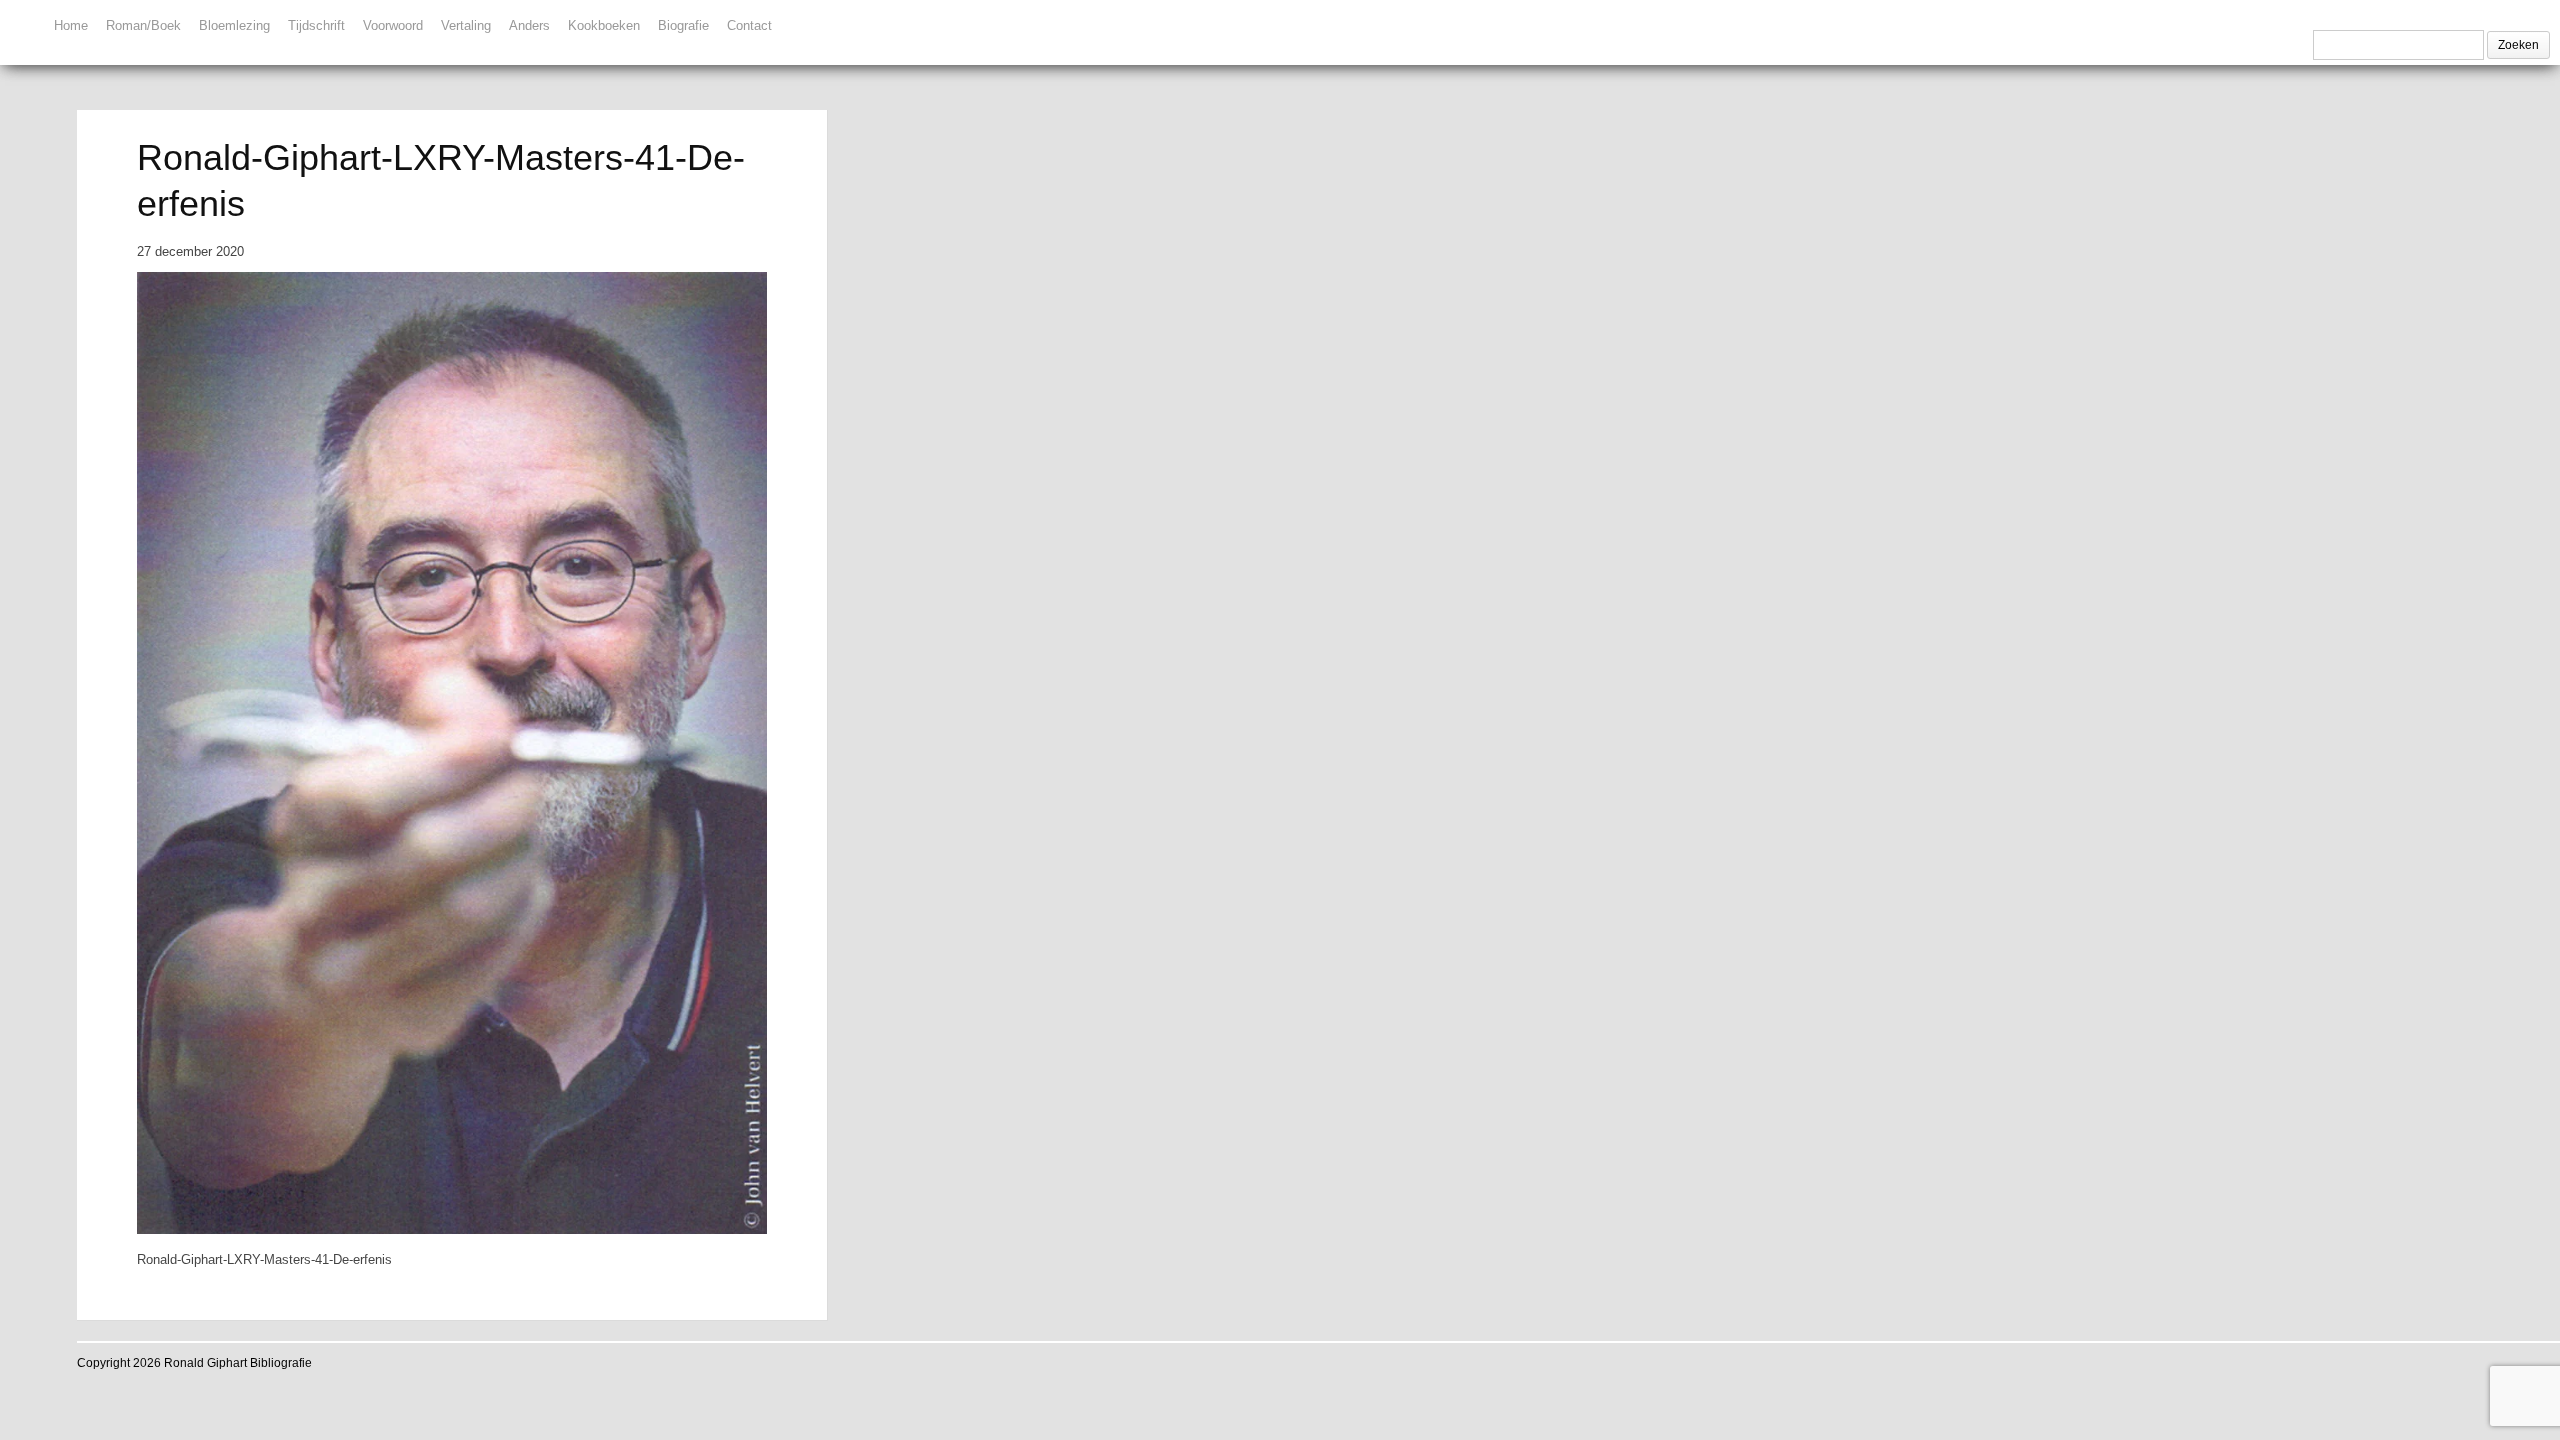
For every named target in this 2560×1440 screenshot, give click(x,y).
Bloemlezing (234, 25)
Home (71, 25)
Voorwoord (393, 25)
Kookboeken (604, 25)
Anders (529, 25)
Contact (749, 25)
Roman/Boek (143, 25)
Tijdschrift (316, 25)
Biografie (683, 25)
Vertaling (466, 25)
